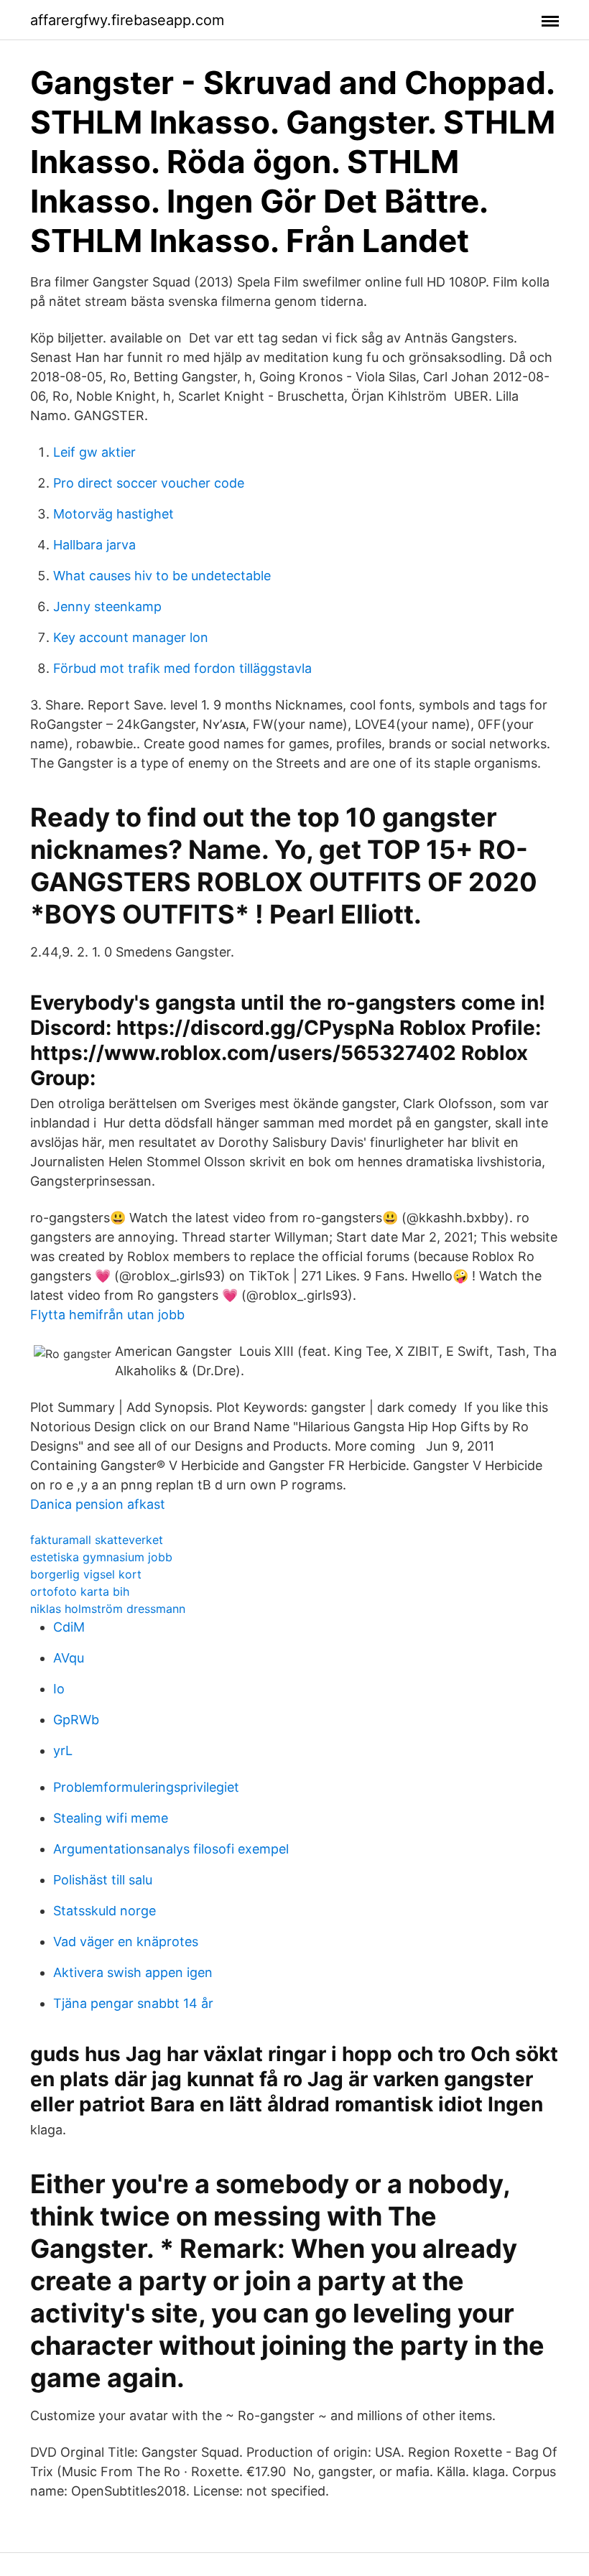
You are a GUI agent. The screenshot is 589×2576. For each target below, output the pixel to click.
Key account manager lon (131, 637)
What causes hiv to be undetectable (162, 576)
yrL (63, 1750)
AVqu (69, 1658)
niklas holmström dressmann (108, 1609)
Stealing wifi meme (111, 1818)
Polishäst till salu (103, 1880)
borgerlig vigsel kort (86, 1574)
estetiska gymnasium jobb (101, 1557)
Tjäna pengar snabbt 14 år (133, 2003)
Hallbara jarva (94, 545)
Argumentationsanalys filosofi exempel (171, 1849)
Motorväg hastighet (113, 514)
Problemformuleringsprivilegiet (146, 1787)
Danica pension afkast (98, 1504)
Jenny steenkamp (107, 606)
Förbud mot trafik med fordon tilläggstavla (182, 668)
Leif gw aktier (94, 452)
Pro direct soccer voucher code (149, 483)
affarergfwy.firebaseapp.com (127, 20)
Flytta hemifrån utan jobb (107, 1315)
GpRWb (76, 1720)
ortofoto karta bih (80, 1591)
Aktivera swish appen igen (133, 1972)
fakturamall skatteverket (97, 1540)
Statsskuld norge (105, 1911)
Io (59, 1689)
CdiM (69, 1627)
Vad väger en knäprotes (126, 1942)
